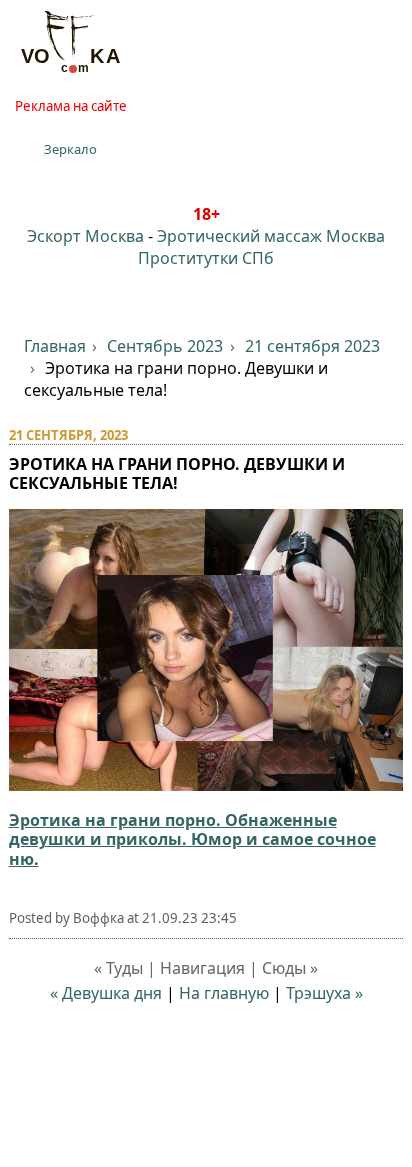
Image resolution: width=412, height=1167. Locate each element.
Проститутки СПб (206, 258)
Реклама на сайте (71, 106)
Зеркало (70, 149)
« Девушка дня (106, 993)
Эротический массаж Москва (271, 236)
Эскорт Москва (85, 236)
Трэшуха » (324, 993)
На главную (224, 993)
